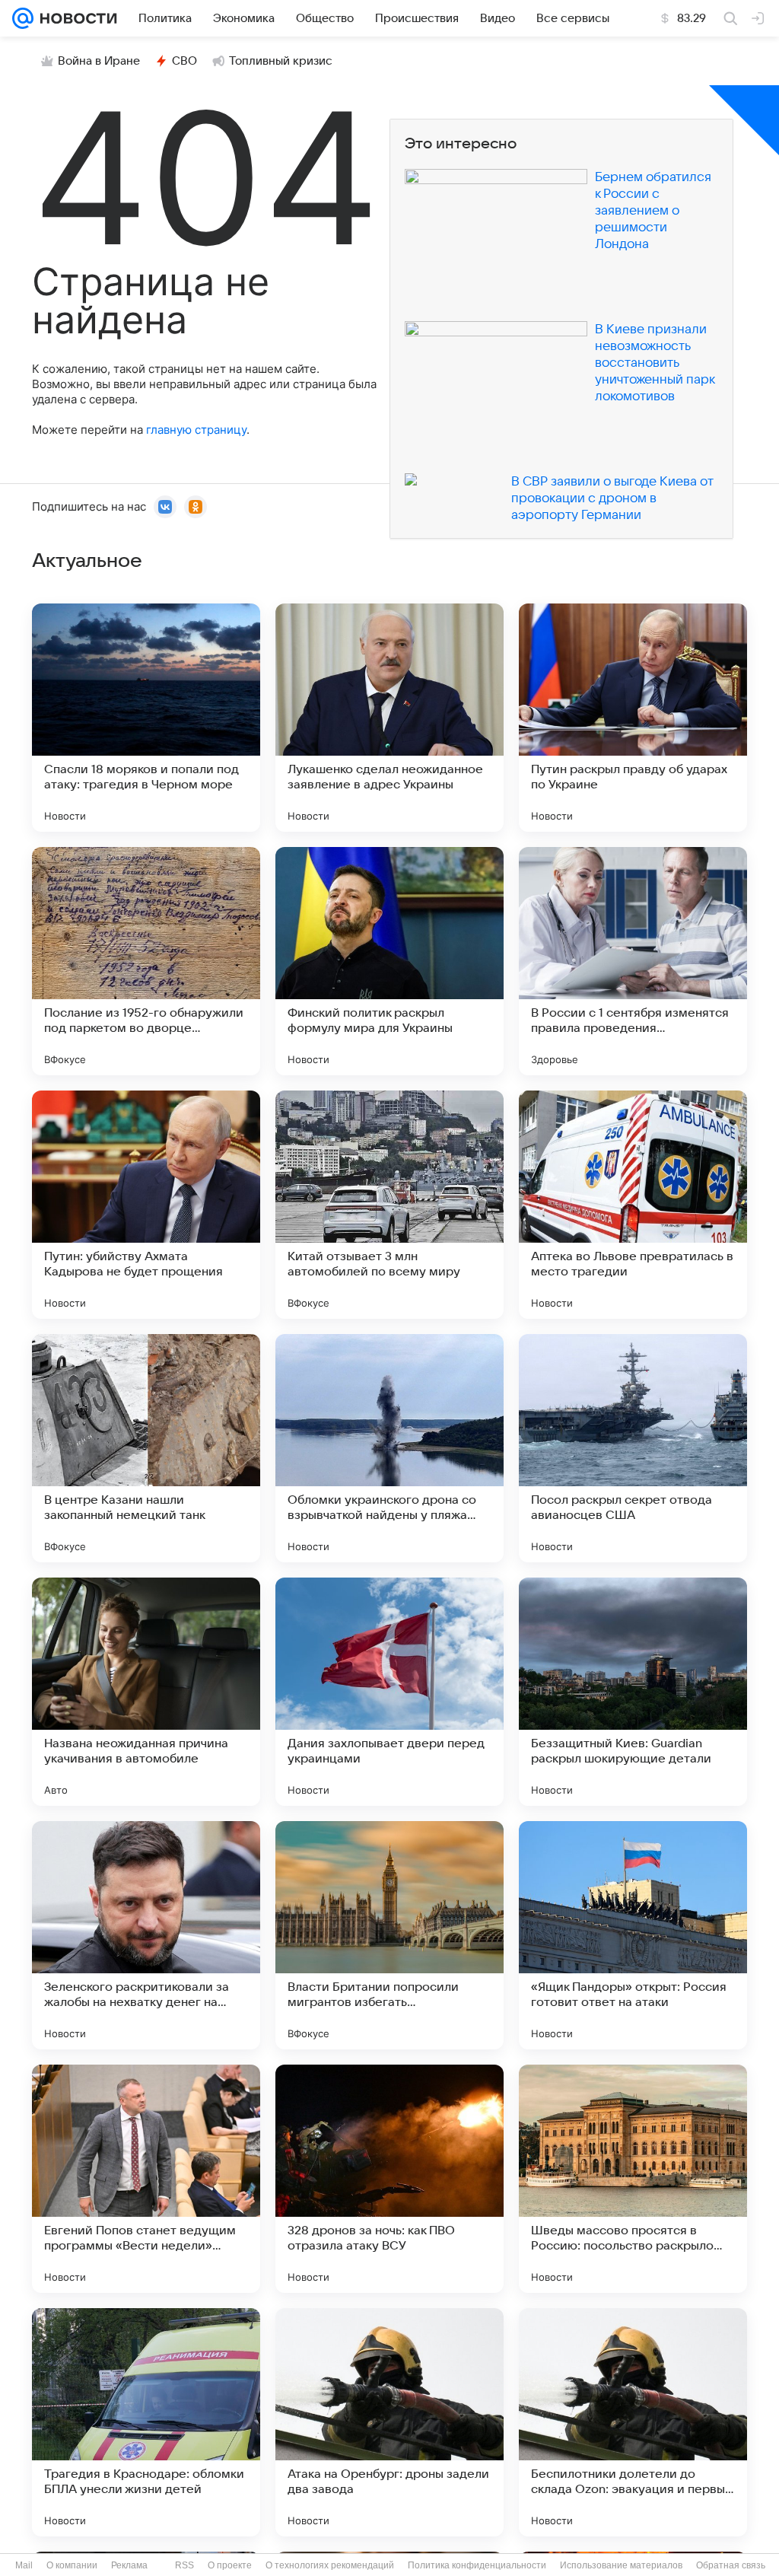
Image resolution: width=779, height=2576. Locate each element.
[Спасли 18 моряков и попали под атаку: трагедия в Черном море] (146, 718)
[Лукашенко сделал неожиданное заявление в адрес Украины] (389, 718)
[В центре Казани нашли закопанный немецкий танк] (146, 1448)
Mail (24, 2565)
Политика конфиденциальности (477, 2565)
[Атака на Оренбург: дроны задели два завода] (389, 2422)
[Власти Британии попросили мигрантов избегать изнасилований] (389, 1935)
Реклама (129, 2565)
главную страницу (196, 430)
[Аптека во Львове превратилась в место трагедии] (633, 1205)
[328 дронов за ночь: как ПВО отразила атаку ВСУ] (389, 2179)
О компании (72, 2565)
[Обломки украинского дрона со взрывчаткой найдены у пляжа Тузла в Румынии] (389, 1448)
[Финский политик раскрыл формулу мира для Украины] (389, 961)
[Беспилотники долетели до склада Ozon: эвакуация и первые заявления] (633, 2422)
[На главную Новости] (75, 18)
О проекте (230, 2565)
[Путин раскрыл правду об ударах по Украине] (633, 718)
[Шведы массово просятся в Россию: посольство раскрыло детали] (633, 2179)
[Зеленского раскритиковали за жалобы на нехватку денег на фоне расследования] (146, 1935)
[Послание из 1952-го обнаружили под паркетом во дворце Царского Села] (146, 961)
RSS (184, 2565)
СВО (184, 61)
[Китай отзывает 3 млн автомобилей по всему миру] (389, 1205)
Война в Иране (99, 61)
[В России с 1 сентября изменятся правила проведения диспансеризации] (633, 961)
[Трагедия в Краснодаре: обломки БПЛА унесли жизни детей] (146, 2422)
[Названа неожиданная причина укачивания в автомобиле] (146, 1692)
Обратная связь (731, 2565)
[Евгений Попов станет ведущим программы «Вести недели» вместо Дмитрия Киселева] (146, 2179)
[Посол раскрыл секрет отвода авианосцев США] (633, 1448)
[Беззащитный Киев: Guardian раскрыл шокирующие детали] (633, 1692)
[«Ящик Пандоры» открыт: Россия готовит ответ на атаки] (633, 1935)
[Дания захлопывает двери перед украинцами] (389, 1692)
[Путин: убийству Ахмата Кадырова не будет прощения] (146, 1205)
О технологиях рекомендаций (330, 2565)
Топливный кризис (281, 61)
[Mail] (23, 18)
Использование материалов (621, 2565)
